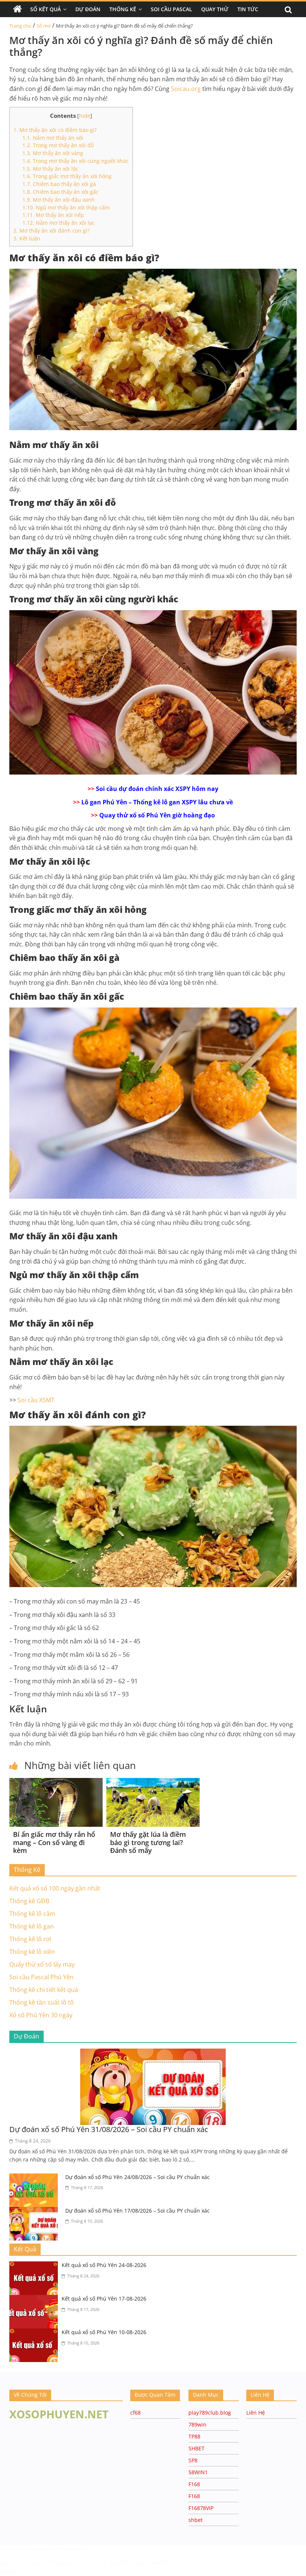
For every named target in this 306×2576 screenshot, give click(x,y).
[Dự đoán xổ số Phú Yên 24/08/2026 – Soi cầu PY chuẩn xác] (35, 2178)
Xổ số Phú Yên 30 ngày (41, 2015)
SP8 (193, 2460)
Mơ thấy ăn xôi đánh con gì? (51, 231)
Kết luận (27, 238)
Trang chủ (20, 26)
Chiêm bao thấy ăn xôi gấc (60, 192)
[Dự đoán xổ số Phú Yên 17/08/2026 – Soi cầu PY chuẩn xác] (35, 2211)
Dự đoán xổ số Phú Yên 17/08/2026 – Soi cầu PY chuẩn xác (138, 2211)
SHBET (196, 2448)
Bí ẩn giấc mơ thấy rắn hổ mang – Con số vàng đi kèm (54, 1842)
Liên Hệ (256, 2413)
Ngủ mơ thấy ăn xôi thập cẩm (66, 207)
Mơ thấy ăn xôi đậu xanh (59, 200)
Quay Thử (215, 9)
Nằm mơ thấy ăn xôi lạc (59, 223)
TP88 (194, 2436)
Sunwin (10, 2571)
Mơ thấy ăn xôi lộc (50, 169)
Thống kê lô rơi (30, 1939)
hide (85, 116)
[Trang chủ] (18, 9)
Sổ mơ (44, 26)
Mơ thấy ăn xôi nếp (53, 215)
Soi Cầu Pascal (171, 9)
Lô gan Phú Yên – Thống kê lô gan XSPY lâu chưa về (157, 802)
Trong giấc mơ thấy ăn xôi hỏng (67, 176)
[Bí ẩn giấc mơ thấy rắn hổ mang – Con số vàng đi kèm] (56, 1782)
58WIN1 (198, 2472)
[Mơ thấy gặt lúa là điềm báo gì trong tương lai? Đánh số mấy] (153, 1782)
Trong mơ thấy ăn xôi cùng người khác (76, 161)
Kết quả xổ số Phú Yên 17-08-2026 (104, 2298)
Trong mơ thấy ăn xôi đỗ (58, 145)
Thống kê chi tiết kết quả (44, 1990)
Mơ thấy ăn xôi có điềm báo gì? (55, 130)
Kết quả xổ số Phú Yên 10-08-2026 (104, 2332)
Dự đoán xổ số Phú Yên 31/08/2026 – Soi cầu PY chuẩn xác (109, 2129)
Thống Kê (123, 9)
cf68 (135, 2413)
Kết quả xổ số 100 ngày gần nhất (55, 1888)
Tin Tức (248, 9)
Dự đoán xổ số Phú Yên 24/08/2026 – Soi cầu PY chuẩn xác (138, 2177)
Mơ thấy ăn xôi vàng (53, 153)
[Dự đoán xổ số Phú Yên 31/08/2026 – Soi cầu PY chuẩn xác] (153, 2053)
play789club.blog (210, 2413)
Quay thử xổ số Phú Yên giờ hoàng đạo (157, 815)
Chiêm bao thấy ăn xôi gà (59, 184)
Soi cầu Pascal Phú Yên (41, 1977)
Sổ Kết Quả (46, 9)
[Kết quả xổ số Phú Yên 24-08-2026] (35, 2266)
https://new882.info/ (157, 2563)
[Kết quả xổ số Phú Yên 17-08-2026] (35, 2299)
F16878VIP (201, 2508)
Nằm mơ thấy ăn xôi (53, 138)
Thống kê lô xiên (32, 1952)
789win (197, 2424)
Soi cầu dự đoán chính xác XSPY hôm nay (157, 789)
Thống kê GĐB (29, 1901)
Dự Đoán (88, 9)
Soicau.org (186, 89)
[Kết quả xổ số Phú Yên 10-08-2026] (35, 2333)
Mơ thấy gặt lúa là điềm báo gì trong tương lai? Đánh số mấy (148, 1842)
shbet (196, 2520)
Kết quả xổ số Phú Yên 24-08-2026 (104, 2265)
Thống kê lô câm (32, 1914)
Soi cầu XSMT (36, 1400)
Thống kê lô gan (32, 1926)
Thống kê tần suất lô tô (42, 2002)
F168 (194, 2484)
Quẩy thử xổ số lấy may (42, 1964)
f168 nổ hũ (13, 2548)
